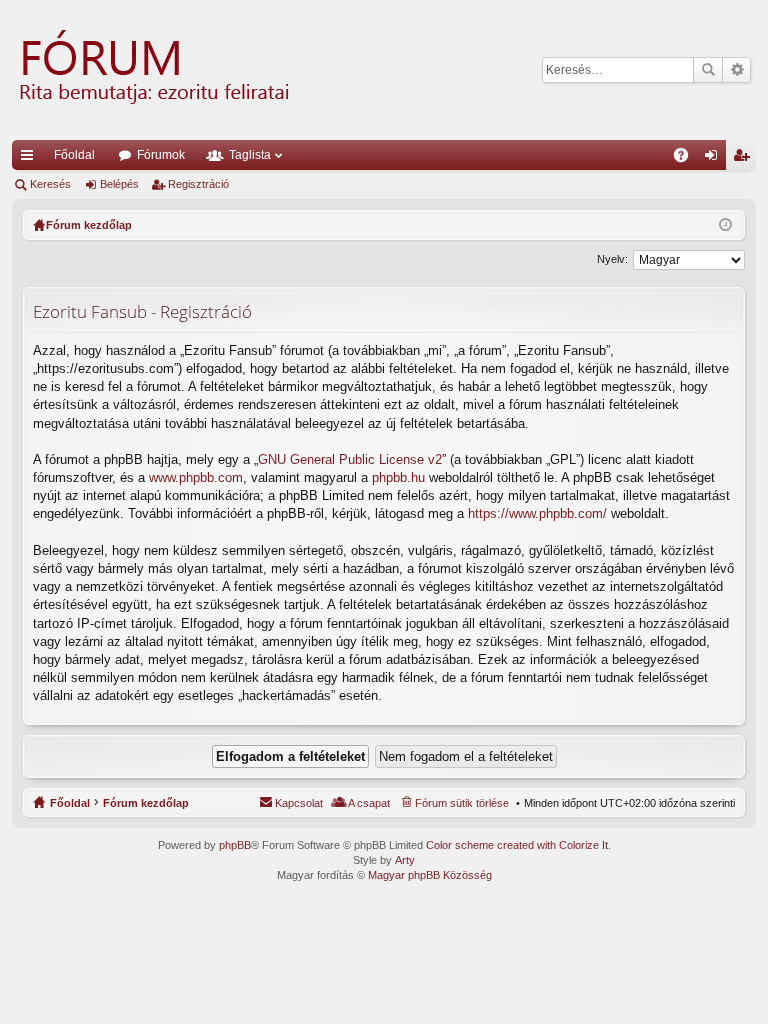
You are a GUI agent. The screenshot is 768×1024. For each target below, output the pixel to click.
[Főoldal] (152, 70)
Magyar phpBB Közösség (430, 875)
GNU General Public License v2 (350, 459)
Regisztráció (198, 184)
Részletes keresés (736, 70)
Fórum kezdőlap (146, 803)
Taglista (250, 155)
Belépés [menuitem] (715, 159)
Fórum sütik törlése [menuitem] (462, 803)
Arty (405, 860)
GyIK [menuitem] (687, 159)
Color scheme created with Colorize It (517, 845)
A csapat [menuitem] (369, 803)
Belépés (119, 184)
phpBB (235, 845)
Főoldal (74, 155)
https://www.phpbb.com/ (537, 513)
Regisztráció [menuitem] (745, 159)
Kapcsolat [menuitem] (299, 803)
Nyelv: (612, 259)
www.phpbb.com (196, 477)
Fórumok (161, 155)
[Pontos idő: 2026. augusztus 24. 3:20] (725, 225)
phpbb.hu (398, 477)
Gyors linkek (31, 159)
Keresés (708, 70)
